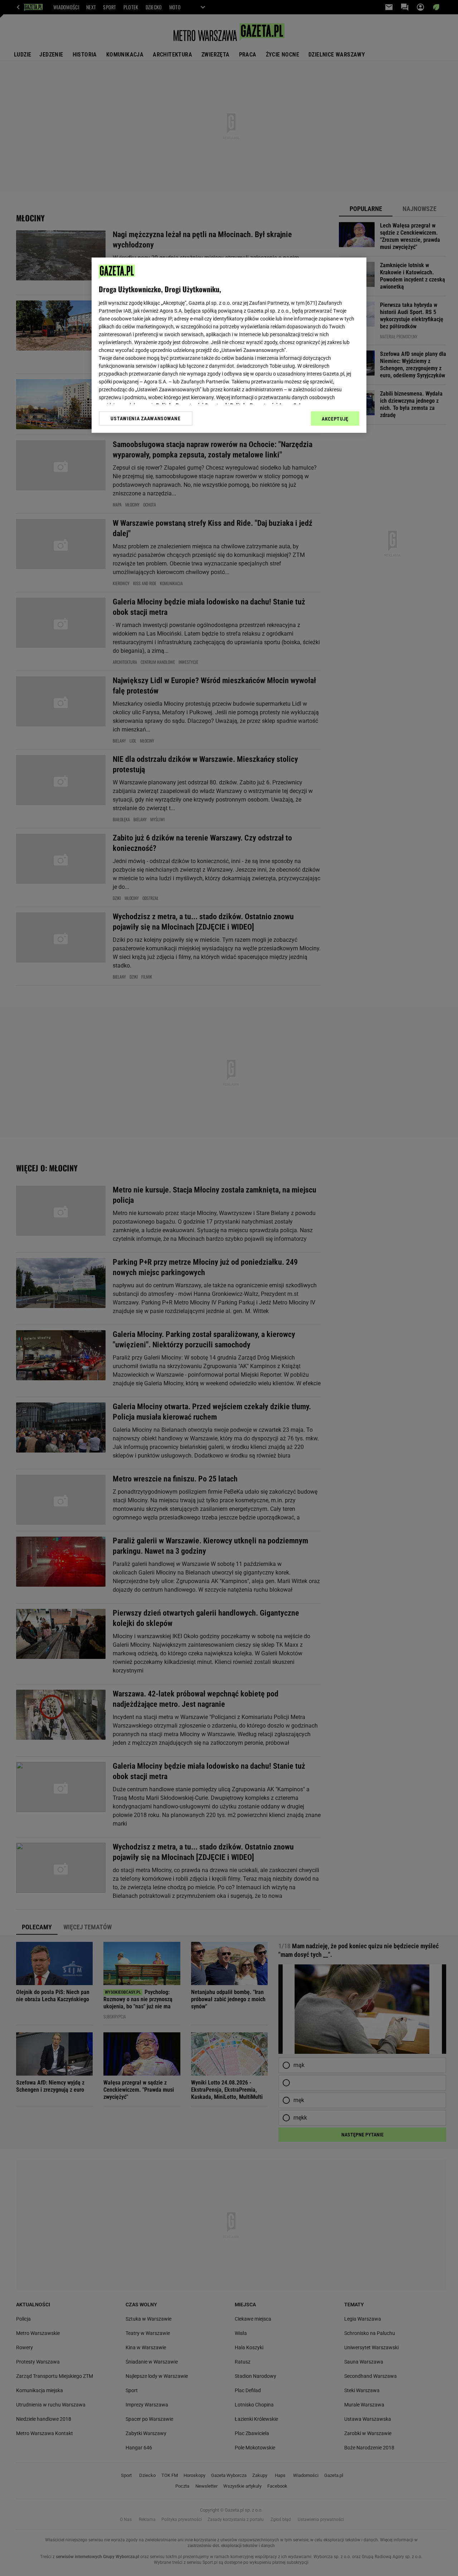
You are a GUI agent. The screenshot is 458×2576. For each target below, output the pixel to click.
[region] (229, 345)
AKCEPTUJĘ (335, 419)
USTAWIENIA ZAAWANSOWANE (145, 418)
